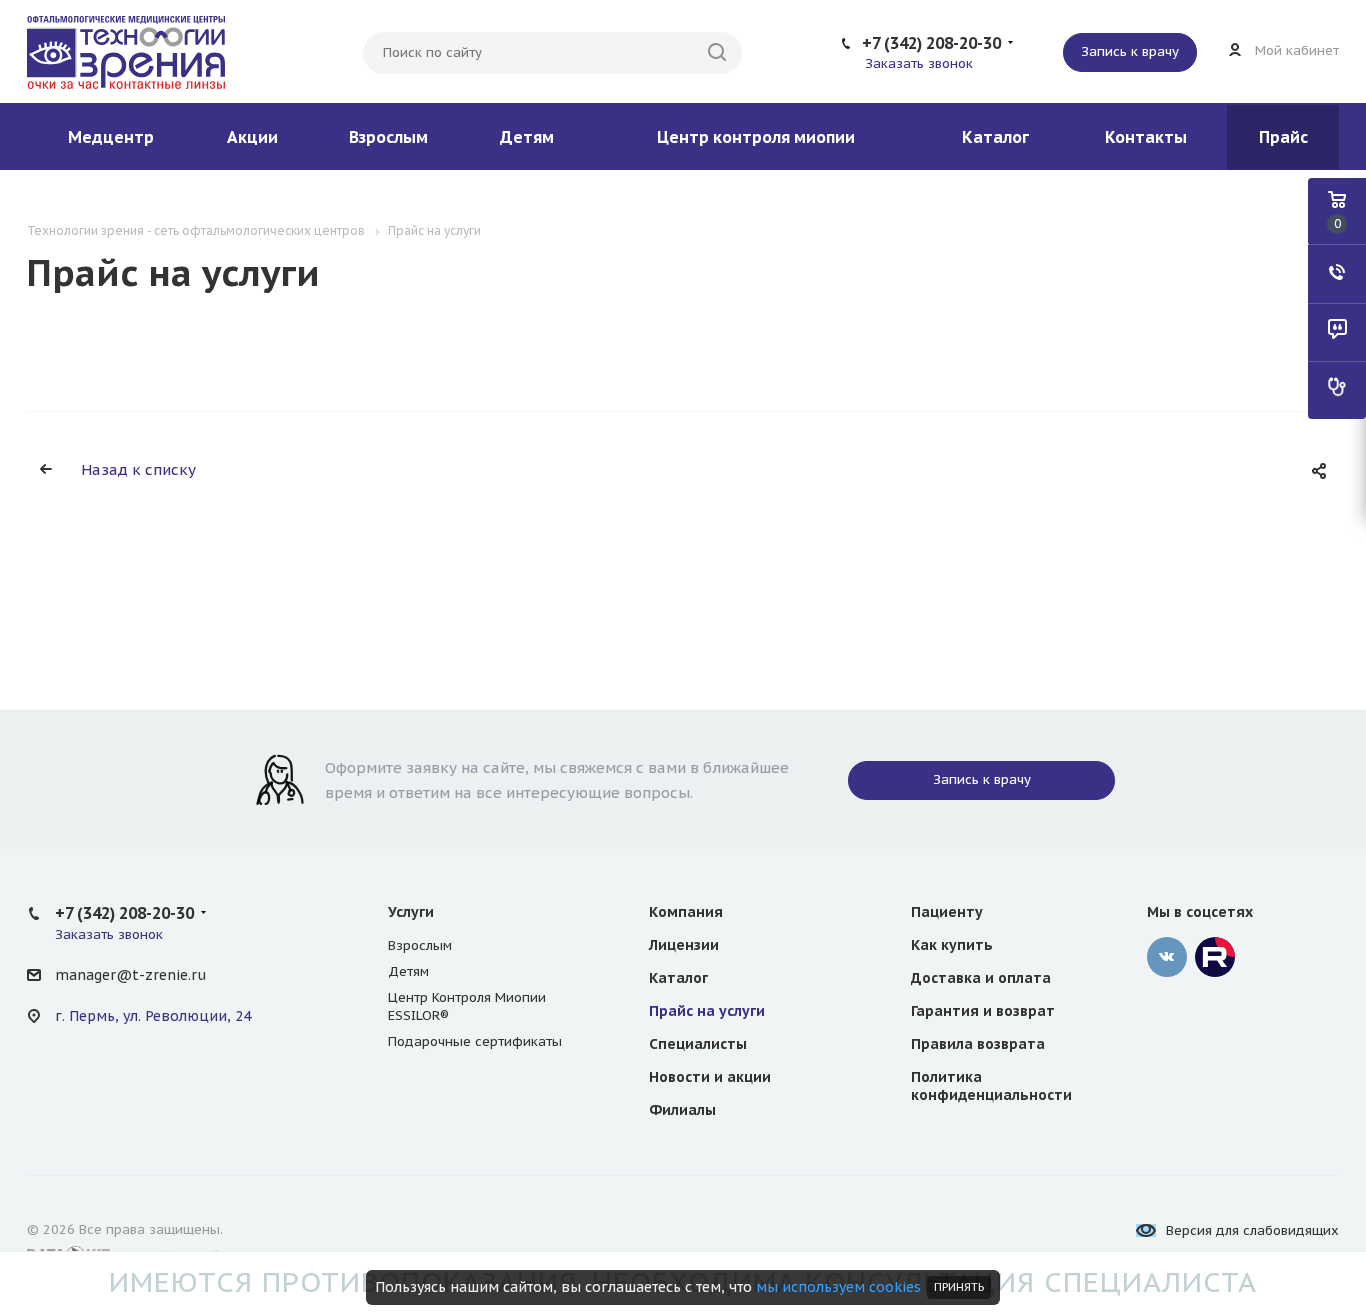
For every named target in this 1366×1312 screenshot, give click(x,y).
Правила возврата (978, 1044)
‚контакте (1167, 957)
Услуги (411, 912)
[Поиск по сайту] (717, 53)
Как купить (952, 945)
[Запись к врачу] (1337, 390)
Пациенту (947, 912)
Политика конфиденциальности (991, 1086)
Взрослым (388, 137)
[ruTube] (1215, 957)
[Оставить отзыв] (1337, 332)
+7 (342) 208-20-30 (931, 43)
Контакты (1146, 137)
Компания (686, 912)
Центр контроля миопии (756, 137)
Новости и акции (710, 1077)
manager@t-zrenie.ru (130, 975)
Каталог (995, 137)
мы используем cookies (838, 1287)
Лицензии (684, 945)
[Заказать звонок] (1337, 274)
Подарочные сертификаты (475, 1041)
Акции (252, 137)
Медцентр (111, 137)
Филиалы (682, 1110)
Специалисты (698, 1044)
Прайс (1283, 137)
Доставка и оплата (981, 978)
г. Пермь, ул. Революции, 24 (153, 1016)
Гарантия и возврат (983, 1011)
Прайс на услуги (707, 1011)
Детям (527, 137)
